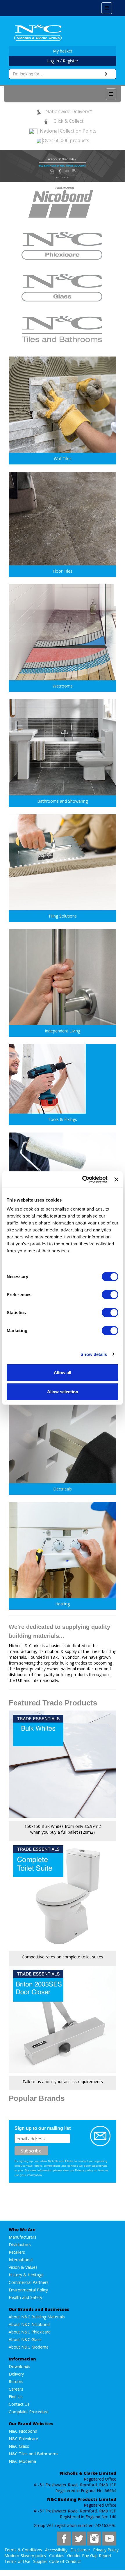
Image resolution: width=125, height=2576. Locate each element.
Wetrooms (63, 686)
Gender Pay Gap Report (89, 2556)
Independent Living (63, 1031)
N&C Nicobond (23, 2431)
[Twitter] (79, 2539)
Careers (16, 2389)
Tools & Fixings (63, 1119)
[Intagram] (94, 2539)
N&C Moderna (22, 2461)
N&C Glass (19, 2446)
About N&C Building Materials (37, 2317)
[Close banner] (116, 1180)
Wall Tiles (63, 458)
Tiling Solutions (63, 916)
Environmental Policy (28, 2290)
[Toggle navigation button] (111, 94)
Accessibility (56, 2550)
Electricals (63, 1489)
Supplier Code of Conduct (57, 2561)
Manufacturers (23, 2237)
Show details (94, 1354)
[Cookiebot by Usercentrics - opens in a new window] (82, 1180)
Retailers (17, 2252)
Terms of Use (17, 2561)
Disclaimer (80, 2550)
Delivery (16, 2374)
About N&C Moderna (29, 2347)
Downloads (19, 2366)
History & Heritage (26, 2275)
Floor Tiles (63, 571)
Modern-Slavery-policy (25, 2556)
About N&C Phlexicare (30, 2332)
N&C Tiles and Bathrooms (34, 2454)
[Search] (106, 74)
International (21, 2260)
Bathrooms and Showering (63, 801)
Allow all (63, 1373)
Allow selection (63, 1391)
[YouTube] (109, 2539)
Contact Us (19, 2404)
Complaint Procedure (29, 2412)
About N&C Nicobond (29, 2324)
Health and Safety (25, 2297)
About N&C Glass (25, 2339)
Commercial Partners (29, 2282)
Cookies (57, 2556)
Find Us (16, 2397)
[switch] (110, 1295)
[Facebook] (64, 2539)
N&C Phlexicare (23, 2439)
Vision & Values (23, 2267)
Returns (16, 2381)
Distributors (20, 2245)
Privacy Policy (106, 2550)
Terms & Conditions (23, 2550)
